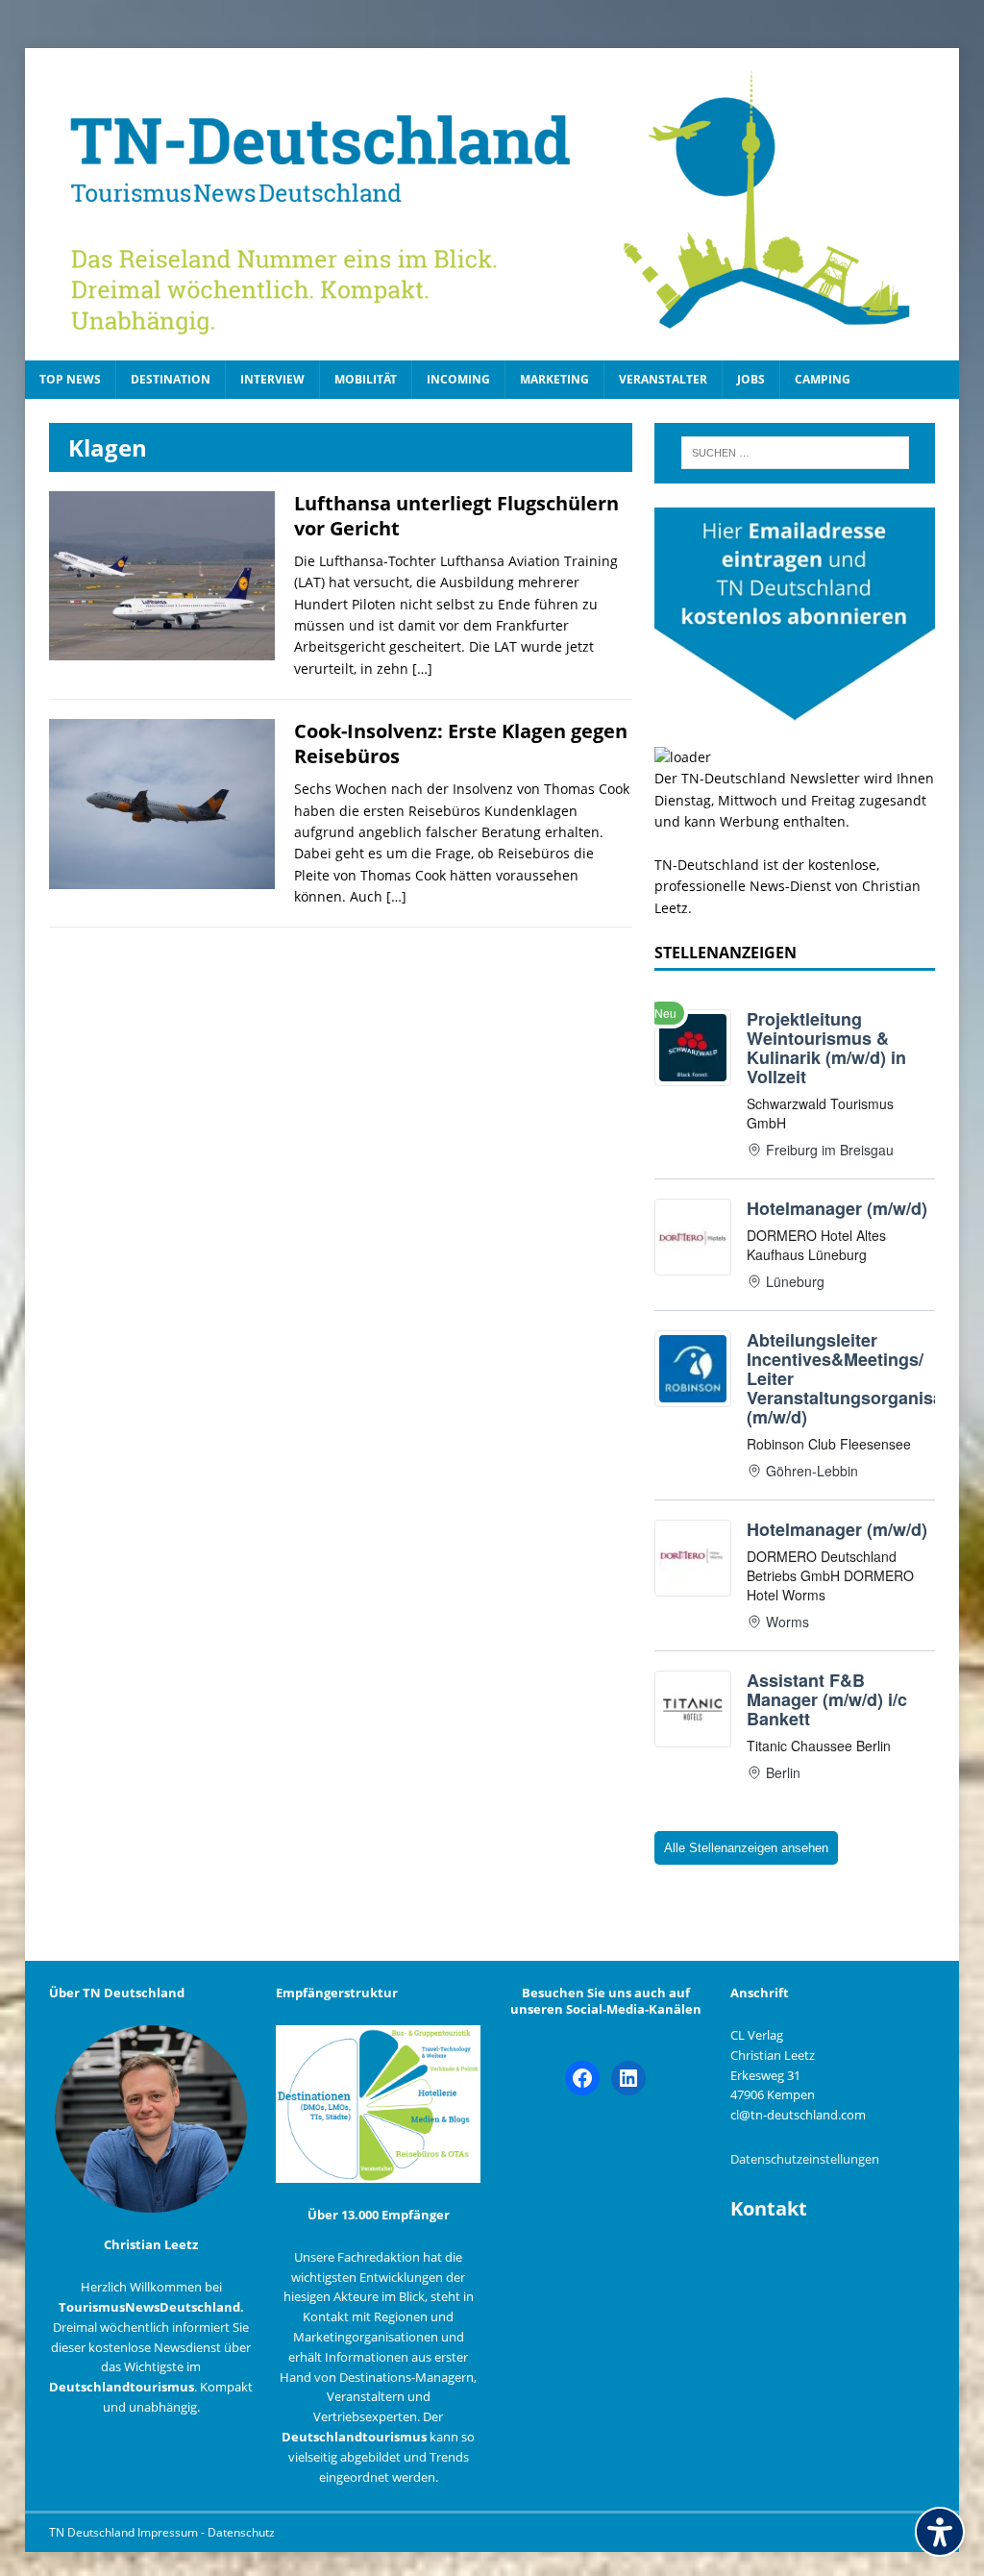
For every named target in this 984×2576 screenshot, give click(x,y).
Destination (171, 379)
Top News (70, 379)
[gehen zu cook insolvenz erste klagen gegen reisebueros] (162, 877)
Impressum (169, 2532)
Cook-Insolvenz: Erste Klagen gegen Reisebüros (461, 743)
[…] (422, 669)
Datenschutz (241, 2532)
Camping (823, 379)
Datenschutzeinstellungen (805, 2159)
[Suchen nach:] (795, 453)
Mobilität (366, 379)
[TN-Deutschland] (492, 204)
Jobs (751, 379)
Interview (272, 379)
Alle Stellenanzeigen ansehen (746, 1848)
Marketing (554, 379)
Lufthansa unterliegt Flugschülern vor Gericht (456, 516)
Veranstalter (663, 379)
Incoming (458, 379)
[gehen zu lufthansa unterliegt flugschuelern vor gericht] (162, 649)
